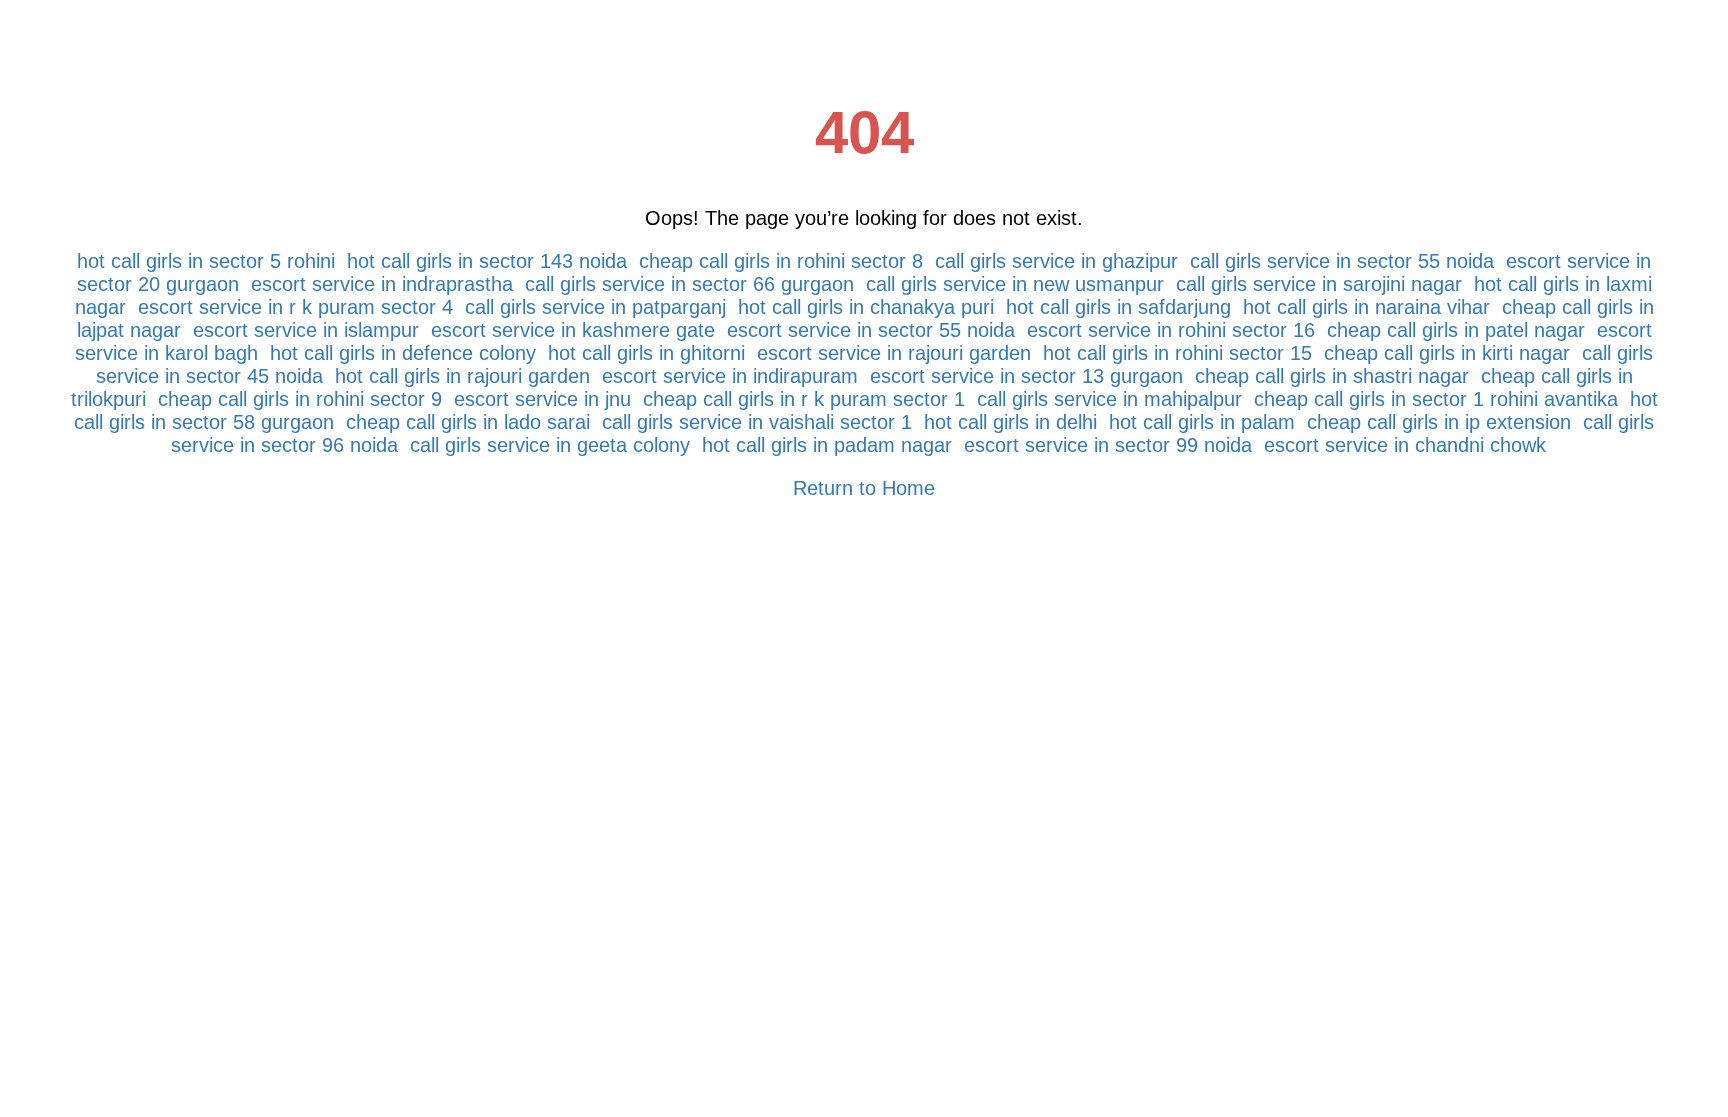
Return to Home (864, 488)
